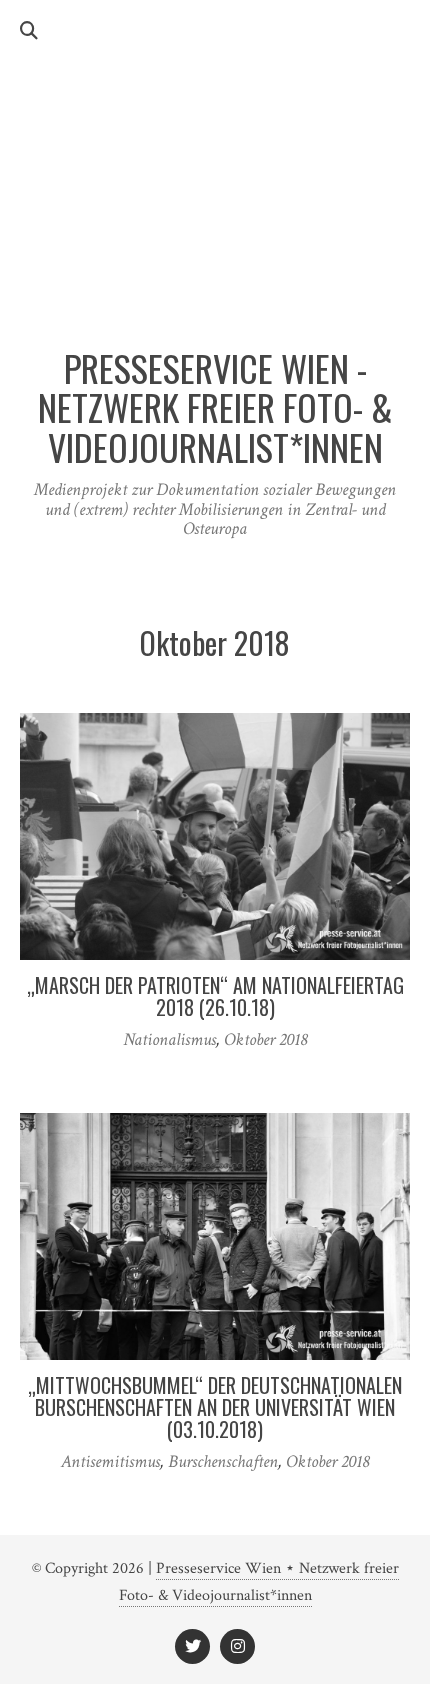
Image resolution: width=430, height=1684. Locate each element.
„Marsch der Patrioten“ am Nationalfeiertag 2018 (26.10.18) (215, 996)
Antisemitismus (110, 1461)
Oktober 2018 (265, 1039)
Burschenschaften (223, 1461)
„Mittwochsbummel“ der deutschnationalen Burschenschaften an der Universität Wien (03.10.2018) (215, 1407)
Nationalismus (169, 1039)
